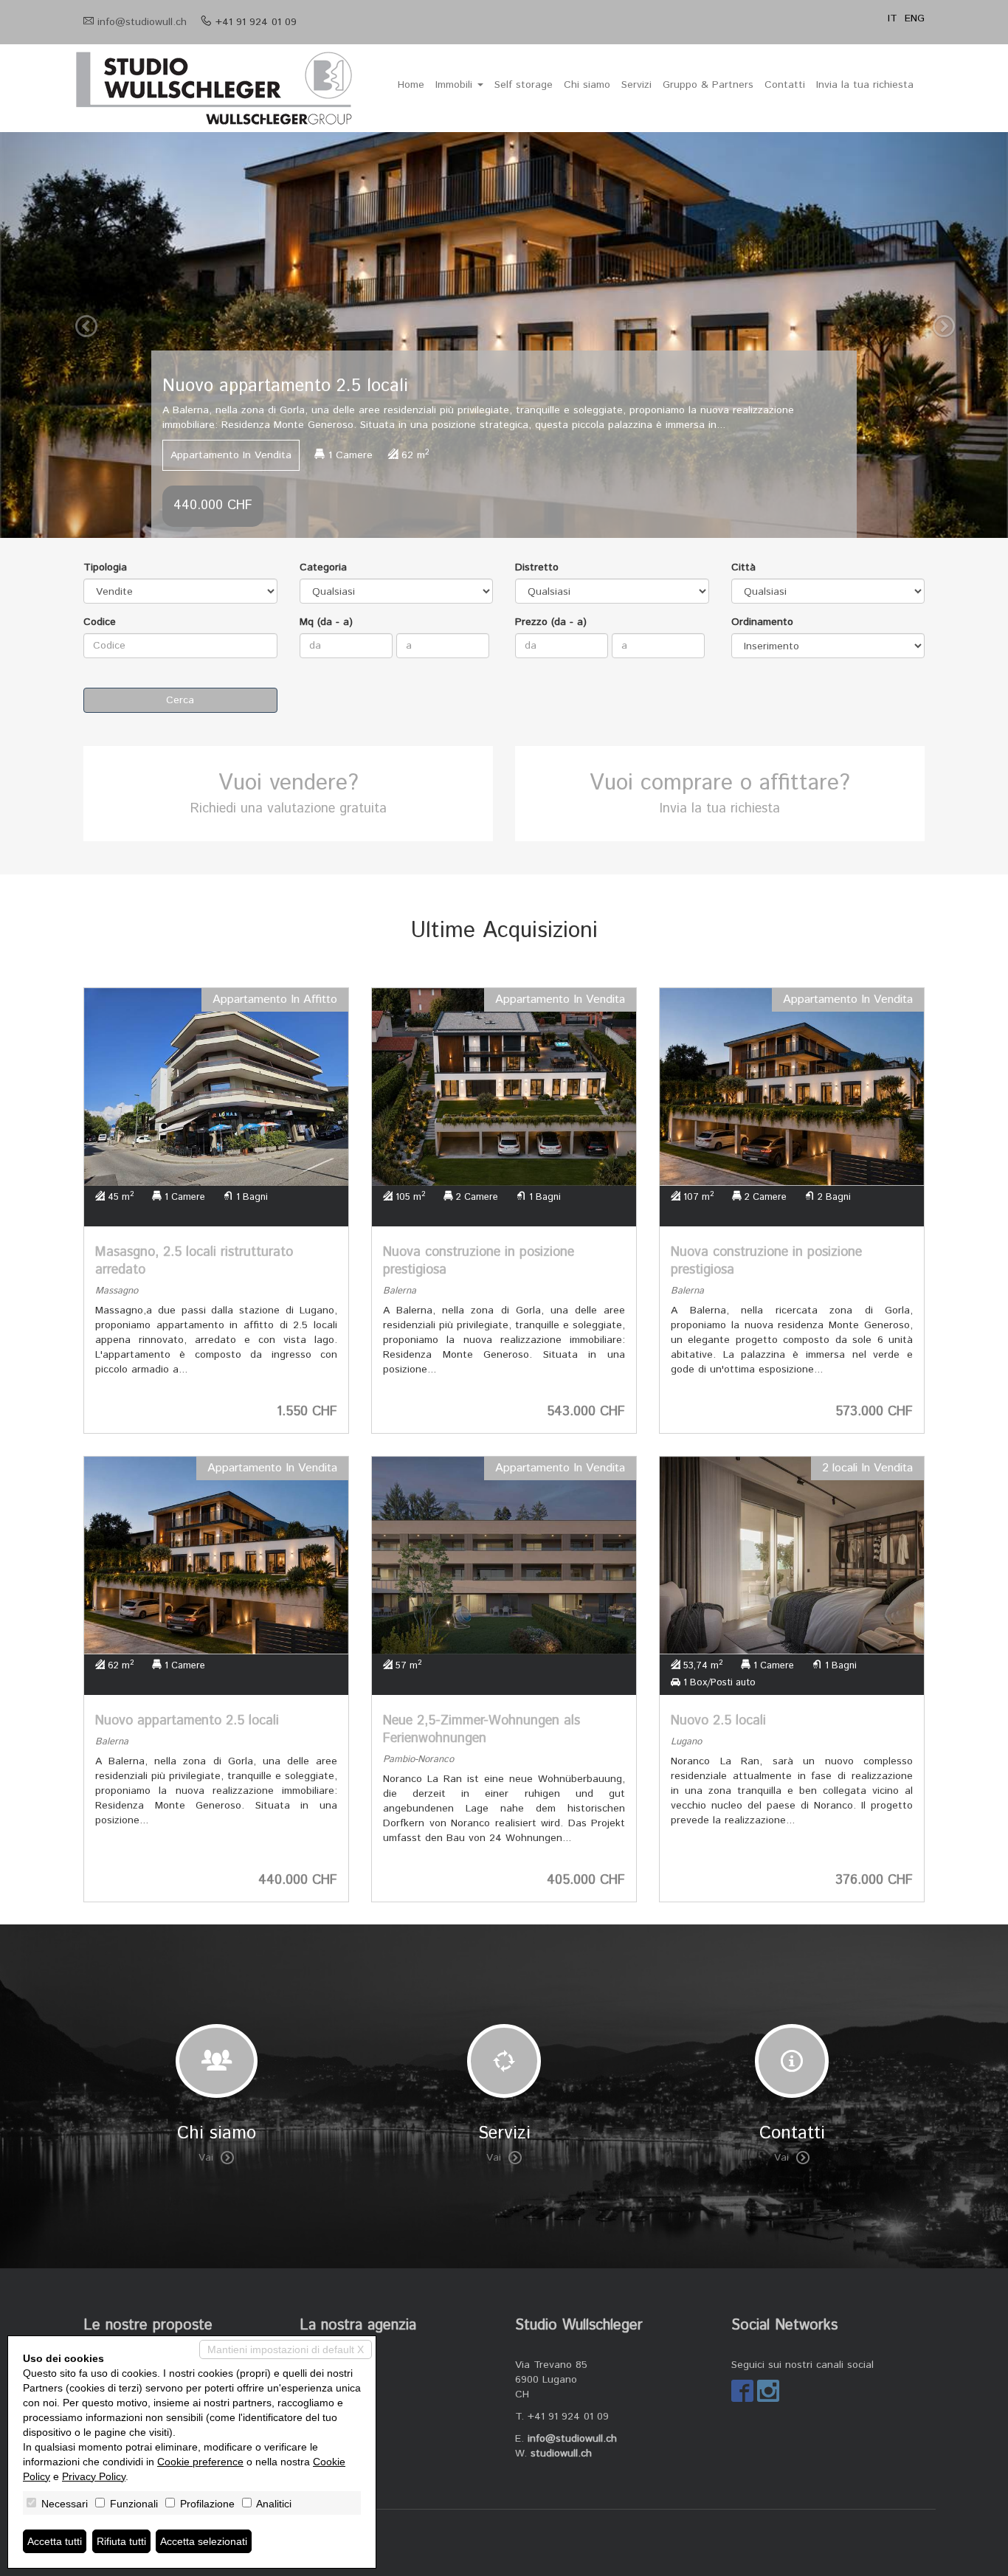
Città (743, 567)
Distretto (537, 567)
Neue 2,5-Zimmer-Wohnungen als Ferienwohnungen (481, 1730)
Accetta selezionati (204, 2541)
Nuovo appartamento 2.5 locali (187, 1721)
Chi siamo (587, 85)
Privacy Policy (94, 2476)
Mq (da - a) (326, 622)
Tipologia (105, 567)
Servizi (636, 85)
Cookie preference (200, 2462)
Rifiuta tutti (121, 2541)
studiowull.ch (561, 2454)
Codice (100, 622)
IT (893, 18)
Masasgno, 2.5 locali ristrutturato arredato (194, 1261)
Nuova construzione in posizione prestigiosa (479, 1261)
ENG (915, 18)
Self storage (524, 85)
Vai (206, 2158)
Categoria (323, 567)
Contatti (785, 85)
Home (411, 85)
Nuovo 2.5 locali (718, 1721)
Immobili (456, 85)
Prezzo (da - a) (551, 622)
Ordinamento (762, 622)
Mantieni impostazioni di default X (286, 2349)
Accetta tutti (55, 2541)
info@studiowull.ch (142, 22)
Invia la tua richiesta (865, 85)
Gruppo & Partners (708, 85)
